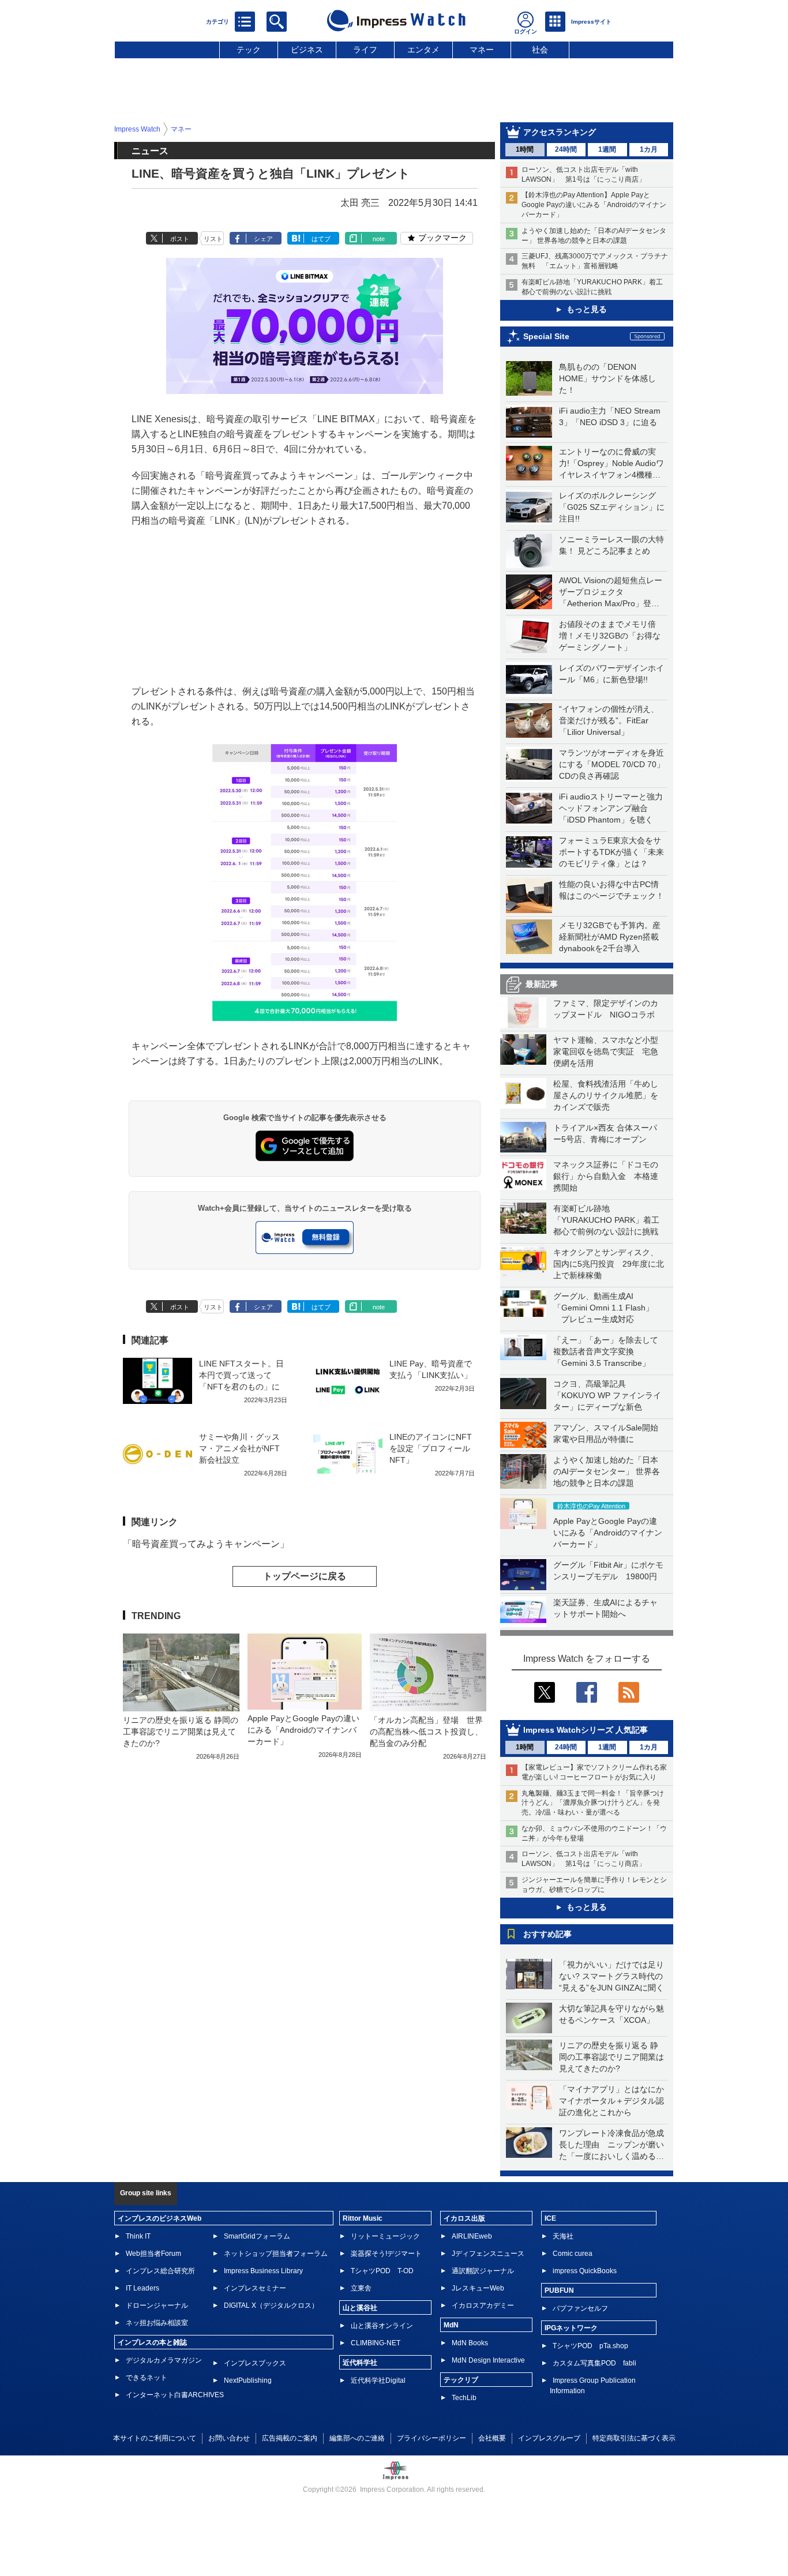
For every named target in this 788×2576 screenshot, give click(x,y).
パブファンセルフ (580, 2308)
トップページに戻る (305, 1576)
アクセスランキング (560, 132)
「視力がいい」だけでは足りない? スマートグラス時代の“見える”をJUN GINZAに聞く (611, 1976)
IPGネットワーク (571, 2328)
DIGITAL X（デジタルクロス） (271, 2305)
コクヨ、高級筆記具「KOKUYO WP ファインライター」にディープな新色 (607, 1395)
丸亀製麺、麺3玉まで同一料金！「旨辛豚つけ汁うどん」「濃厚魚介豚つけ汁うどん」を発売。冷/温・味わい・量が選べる (593, 1803)
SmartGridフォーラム (257, 2236)
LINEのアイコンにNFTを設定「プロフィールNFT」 (431, 1448)
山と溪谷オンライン (382, 2326)
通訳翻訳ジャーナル (483, 2271)
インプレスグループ (549, 2438)
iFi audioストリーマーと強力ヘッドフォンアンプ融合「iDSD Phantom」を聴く (611, 808)
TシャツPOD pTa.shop (590, 2346)
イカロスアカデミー (483, 2305)
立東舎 (361, 2288)
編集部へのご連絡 (357, 2438)
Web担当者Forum (153, 2254)
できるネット (147, 2378)
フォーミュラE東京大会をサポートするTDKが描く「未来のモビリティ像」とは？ (611, 852)
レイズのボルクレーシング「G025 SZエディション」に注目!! (612, 507)
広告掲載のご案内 (290, 2438)
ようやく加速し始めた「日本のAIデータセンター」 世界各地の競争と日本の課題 (607, 1471)
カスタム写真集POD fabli (594, 2363)
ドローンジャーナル (157, 2305)
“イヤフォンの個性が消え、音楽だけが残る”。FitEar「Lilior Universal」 (609, 720)
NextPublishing (248, 2380)
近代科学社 (360, 2363)
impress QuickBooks (585, 2271)
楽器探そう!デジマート (386, 2254)
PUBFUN (559, 2290)
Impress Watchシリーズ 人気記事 (586, 1730)
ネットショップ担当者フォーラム (276, 2254)
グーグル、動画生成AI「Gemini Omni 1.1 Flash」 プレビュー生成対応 (603, 1308)
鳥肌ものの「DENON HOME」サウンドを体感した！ (607, 378)
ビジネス (307, 50)
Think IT (138, 2236)
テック (249, 50)
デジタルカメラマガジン (164, 2360)
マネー (482, 50)
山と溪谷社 (360, 2308)
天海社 (563, 2236)
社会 (540, 50)
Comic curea (573, 2254)
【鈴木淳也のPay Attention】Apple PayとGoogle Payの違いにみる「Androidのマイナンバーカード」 (594, 205)
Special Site (546, 336)
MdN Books (470, 2343)
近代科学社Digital (378, 2380)
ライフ (365, 50)
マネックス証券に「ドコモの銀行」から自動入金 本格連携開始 (606, 1176)
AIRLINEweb (472, 2236)
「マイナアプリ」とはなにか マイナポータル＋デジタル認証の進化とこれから (616, 2101)
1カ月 (649, 149)
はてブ (321, 239)
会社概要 (492, 2438)
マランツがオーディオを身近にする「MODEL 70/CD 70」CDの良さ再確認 (612, 764)
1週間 (607, 149)
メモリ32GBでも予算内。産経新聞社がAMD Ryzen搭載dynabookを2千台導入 (610, 937)
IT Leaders (142, 2288)
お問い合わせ (229, 2438)
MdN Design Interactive (488, 2360)
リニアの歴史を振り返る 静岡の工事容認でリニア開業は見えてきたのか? (611, 2057)
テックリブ (461, 2380)
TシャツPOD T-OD (382, 2271)
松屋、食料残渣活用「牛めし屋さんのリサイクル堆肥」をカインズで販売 (606, 1095)
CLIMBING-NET (376, 2343)
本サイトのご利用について (155, 2438)
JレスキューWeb (478, 2288)
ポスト (180, 239)
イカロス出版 (464, 2218)
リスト (213, 239)
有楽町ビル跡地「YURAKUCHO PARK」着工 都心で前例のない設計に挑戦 (610, 1220)
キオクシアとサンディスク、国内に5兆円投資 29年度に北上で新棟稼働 (609, 1264)
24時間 (566, 149)
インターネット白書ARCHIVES (175, 2395)
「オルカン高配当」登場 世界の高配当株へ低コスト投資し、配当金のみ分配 (426, 1732)
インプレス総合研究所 (160, 2271)
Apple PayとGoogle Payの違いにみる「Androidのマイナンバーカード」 (608, 1533)
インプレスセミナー (255, 2288)
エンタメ (423, 50)
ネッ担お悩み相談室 (157, 2323)
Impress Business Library (263, 2271)
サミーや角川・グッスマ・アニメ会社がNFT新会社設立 (239, 1448)
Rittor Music (363, 2218)
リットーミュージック (385, 2236)
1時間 (525, 149)
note (379, 239)
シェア (263, 239)
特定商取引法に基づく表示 (634, 2438)
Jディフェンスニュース (488, 2254)
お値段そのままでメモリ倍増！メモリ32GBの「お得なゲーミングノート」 (610, 636)
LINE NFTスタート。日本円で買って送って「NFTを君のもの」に (241, 1375)
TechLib (464, 2398)
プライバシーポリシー (431, 2438)
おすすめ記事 (547, 1934)
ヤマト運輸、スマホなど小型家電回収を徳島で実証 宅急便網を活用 (606, 1052)
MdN (451, 2325)
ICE (550, 2218)
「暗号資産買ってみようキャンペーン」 (206, 1544)
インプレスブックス (255, 2363)
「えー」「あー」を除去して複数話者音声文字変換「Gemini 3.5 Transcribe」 (606, 1351)
